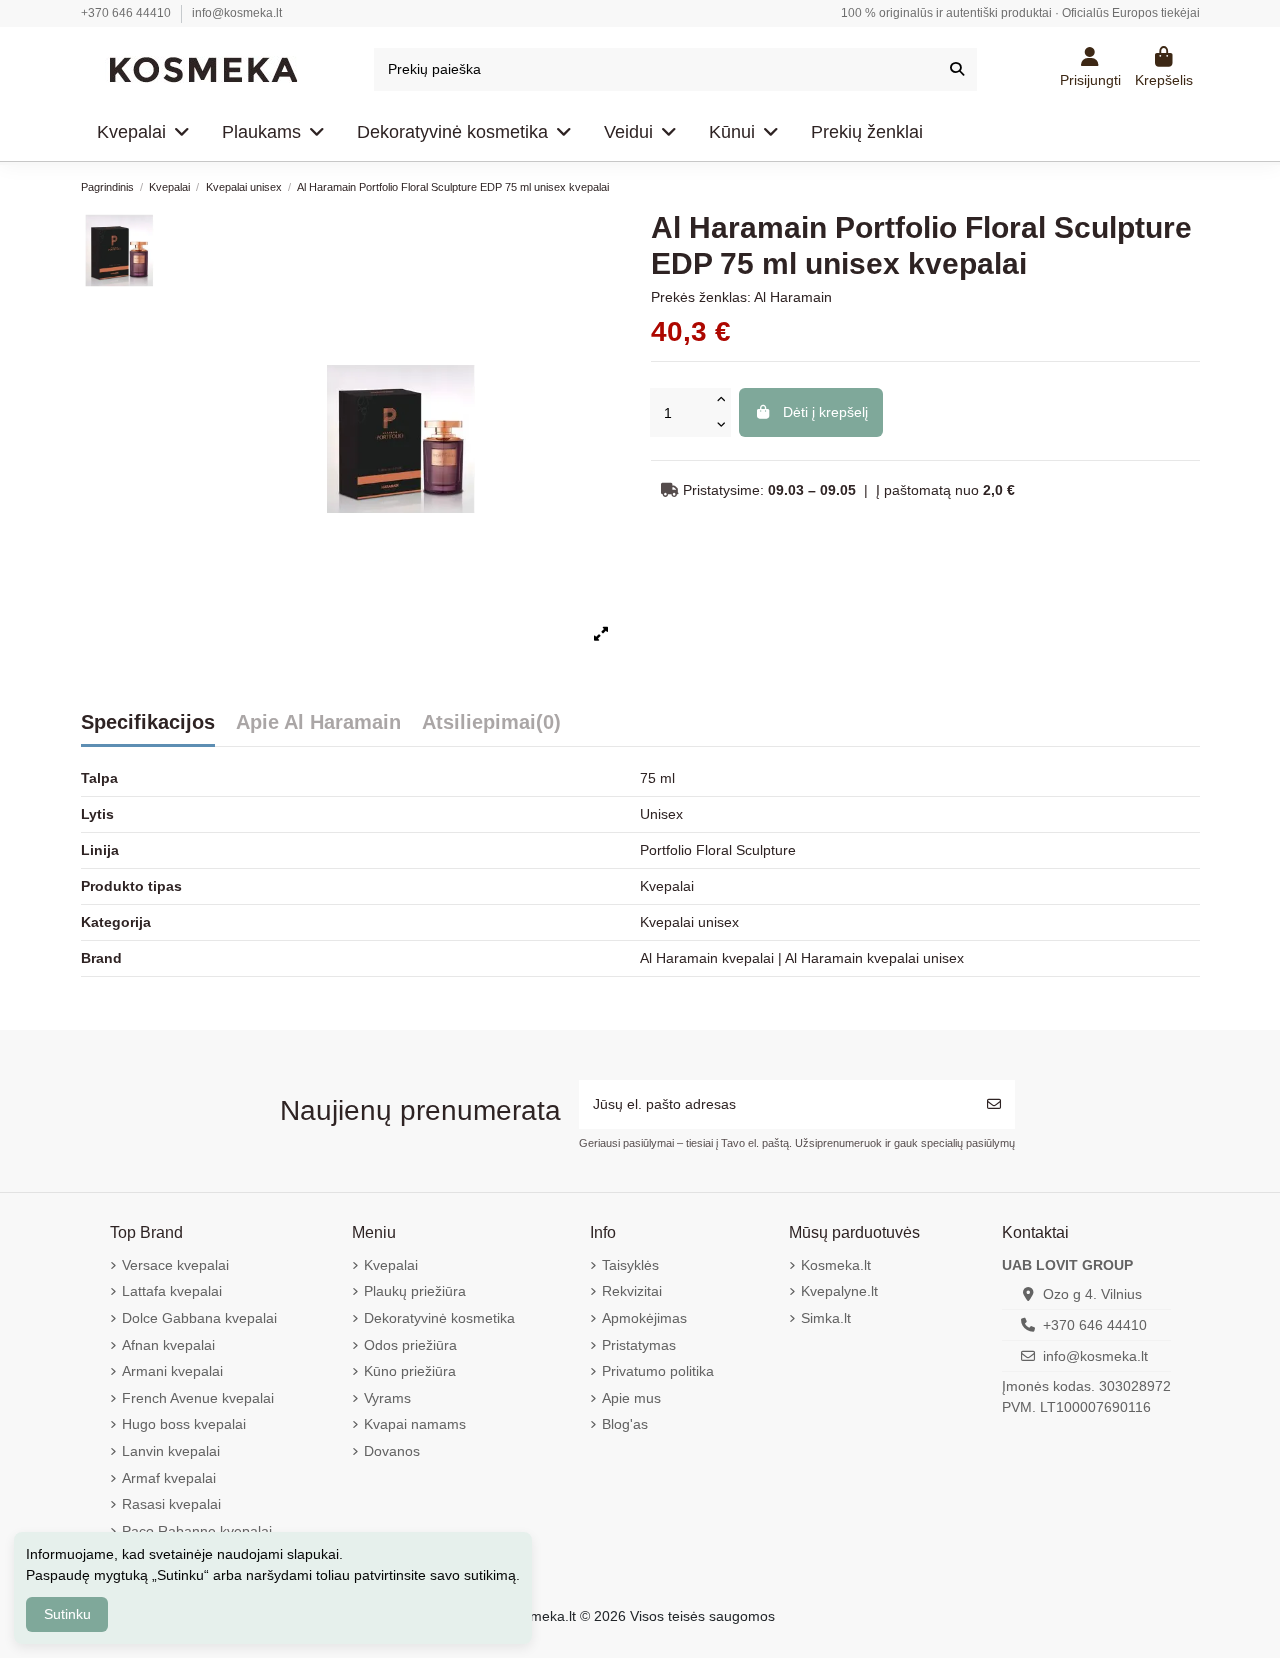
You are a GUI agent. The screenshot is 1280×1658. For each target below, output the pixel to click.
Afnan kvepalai (168, 1345)
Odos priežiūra (410, 1345)
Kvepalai (391, 1265)
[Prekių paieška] (957, 69)
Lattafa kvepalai (172, 1291)
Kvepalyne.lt (839, 1291)
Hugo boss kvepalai (184, 1424)
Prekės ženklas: (701, 297)
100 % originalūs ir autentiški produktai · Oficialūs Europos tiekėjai (1020, 13)
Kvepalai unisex (689, 922)
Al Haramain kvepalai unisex (874, 958)
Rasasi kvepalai (171, 1504)
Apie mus (631, 1398)
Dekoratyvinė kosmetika (439, 1318)
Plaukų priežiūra (415, 1291)
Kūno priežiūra (410, 1371)
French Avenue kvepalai (198, 1398)
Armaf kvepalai (169, 1478)
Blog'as (625, 1424)
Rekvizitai (632, 1291)
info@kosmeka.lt (237, 13)
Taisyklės (630, 1265)
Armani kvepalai (172, 1371)
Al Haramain (793, 297)
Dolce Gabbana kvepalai (199, 1318)
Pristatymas (639, 1345)
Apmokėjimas (644, 1318)
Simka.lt (826, 1318)
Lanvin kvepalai (171, 1451)
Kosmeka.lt (836, 1265)
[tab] (148, 729)
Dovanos (392, 1451)
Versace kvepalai (175, 1265)
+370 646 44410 (127, 13)
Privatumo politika (658, 1371)
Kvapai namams (415, 1424)
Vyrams (387, 1398)
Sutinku (67, 1614)
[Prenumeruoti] (994, 1104)
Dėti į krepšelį (825, 412)
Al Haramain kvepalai (709, 958)
